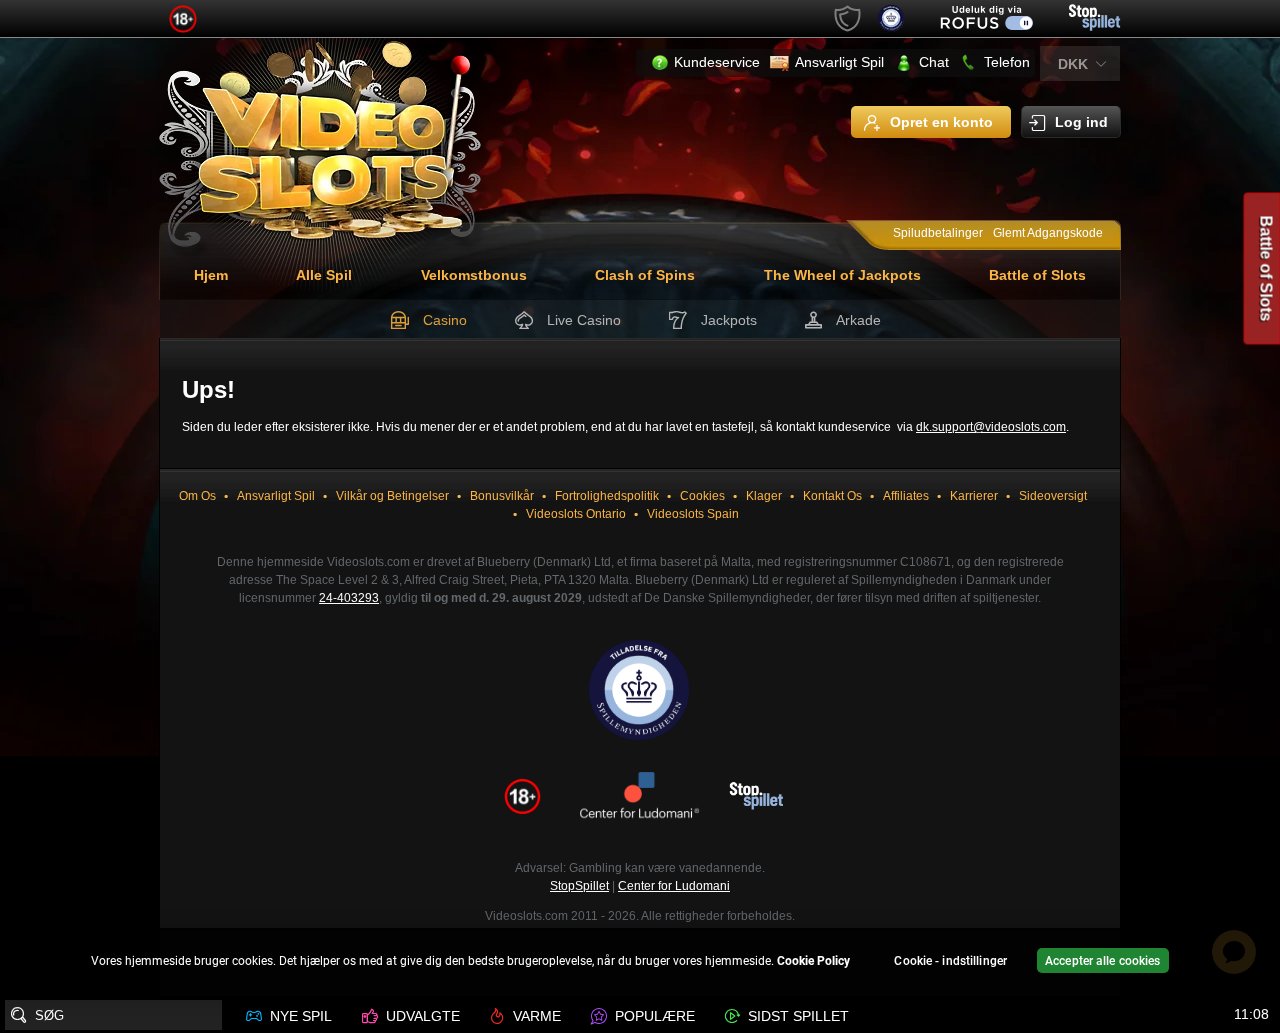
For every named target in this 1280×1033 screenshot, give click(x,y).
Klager (764, 496)
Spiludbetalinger (938, 233)
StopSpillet (579, 886)
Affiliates (906, 496)
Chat (934, 62)
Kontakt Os (832, 496)
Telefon (1007, 62)
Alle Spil (324, 275)
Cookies (702, 496)
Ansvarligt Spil (839, 62)
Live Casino (584, 320)
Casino (445, 320)
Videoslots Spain (693, 514)
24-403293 (349, 598)
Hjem (211, 275)
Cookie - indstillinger (950, 961)
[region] (640, 963)
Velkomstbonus (474, 275)
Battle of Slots (1037, 275)
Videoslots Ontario (576, 514)
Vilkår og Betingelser (392, 496)
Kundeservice (717, 62)
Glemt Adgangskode (1048, 233)
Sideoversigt (1053, 496)
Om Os (197, 496)
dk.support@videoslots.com (991, 427)
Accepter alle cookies (1103, 961)
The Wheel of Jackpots (842, 275)
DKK (1073, 64)
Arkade (858, 320)
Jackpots (729, 320)
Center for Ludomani (674, 886)
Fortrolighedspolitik (607, 496)
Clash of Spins (645, 275)
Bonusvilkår (502, 496)
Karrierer (974, 496)
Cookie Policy (813, 961)
